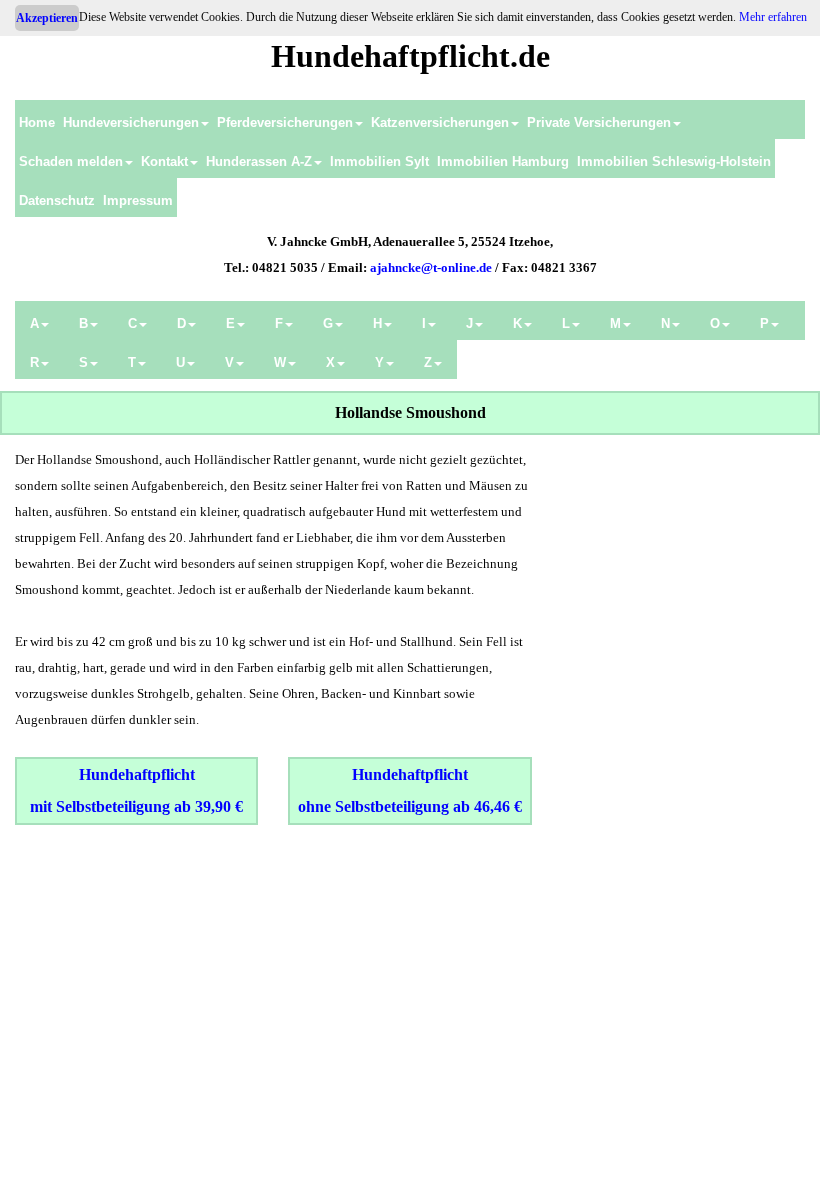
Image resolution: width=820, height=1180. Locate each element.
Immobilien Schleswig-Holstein (674, 161)
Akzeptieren (47, 18)
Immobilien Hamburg (503, 161)
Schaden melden (71, 161)
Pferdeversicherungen (285, 122)
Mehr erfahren (773, 17)
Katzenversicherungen (440, 122)
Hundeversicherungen (131, 122)
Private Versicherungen (599, 122)
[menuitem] (37, 119)
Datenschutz (57, 200)
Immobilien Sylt (379, 161)
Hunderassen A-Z (259, 161)
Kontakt (164, 161)
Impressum (138, 200)
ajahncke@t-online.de (431, 267)
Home (37, 122)
